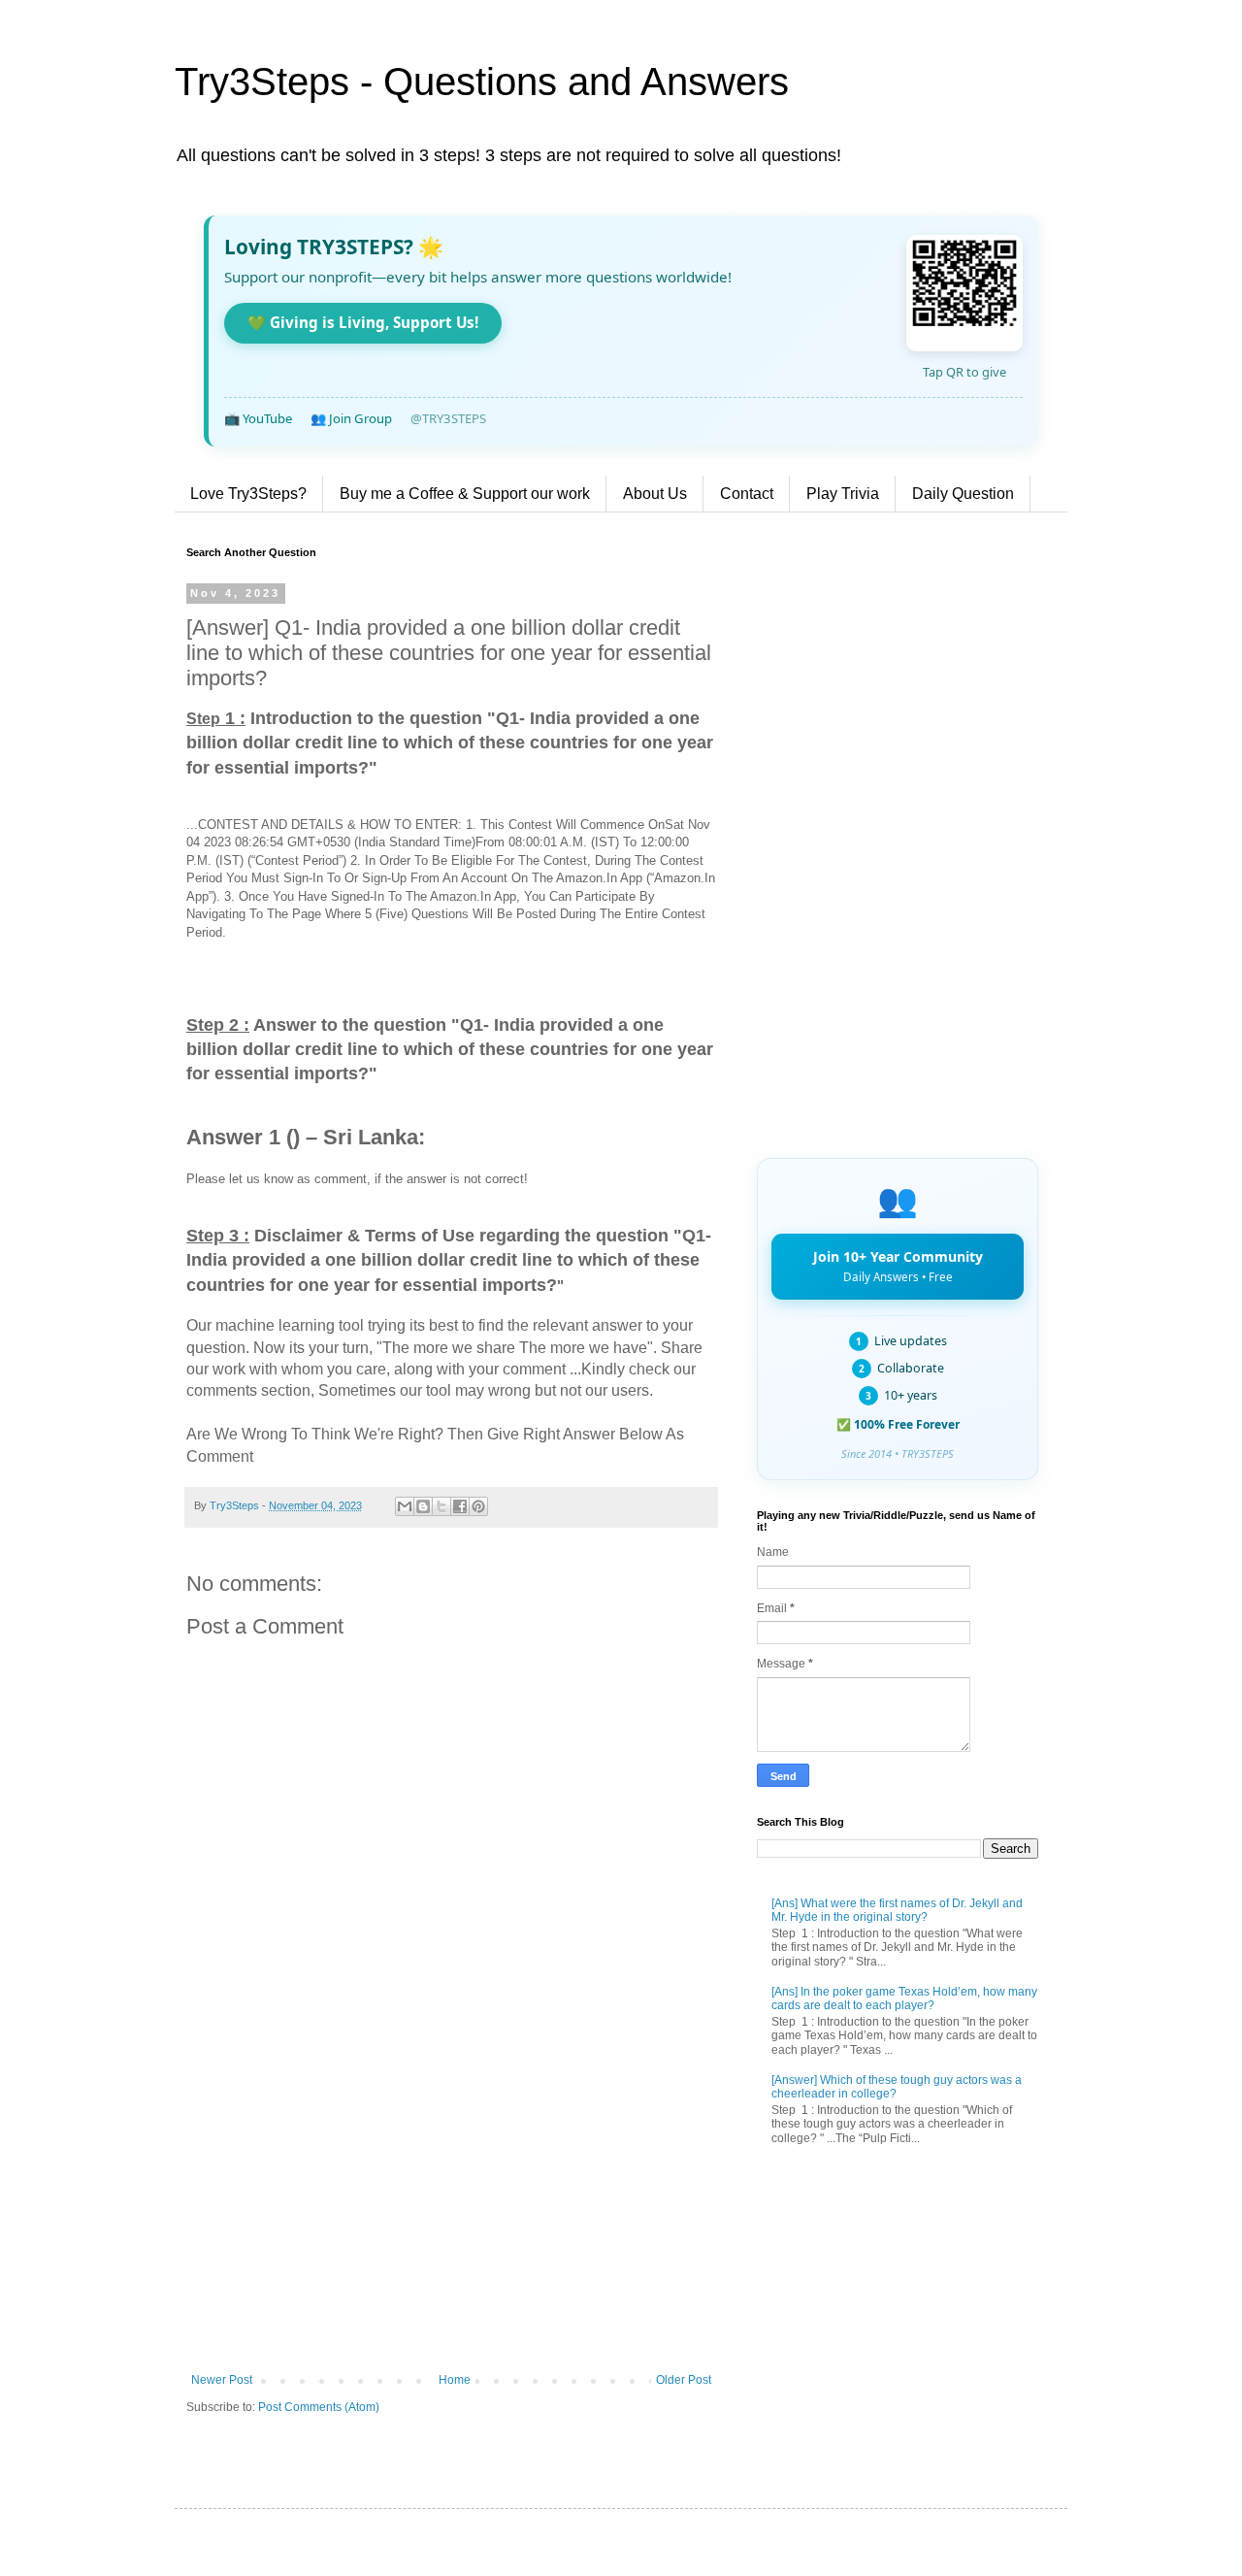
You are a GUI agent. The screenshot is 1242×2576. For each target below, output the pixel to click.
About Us (655, 494)
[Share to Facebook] (460, 1506)
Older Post (684, 2380)
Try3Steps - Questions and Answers (482, 82)
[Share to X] (441, 1506)
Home (455, 2380)
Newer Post (222, 2380)
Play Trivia (843, 494)
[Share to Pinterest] (478, 1506)
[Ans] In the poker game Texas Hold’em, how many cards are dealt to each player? (904, 1998)
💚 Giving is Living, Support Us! (363, 322)
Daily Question (963, 494)
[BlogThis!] (423, 1506)
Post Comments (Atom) (319, 2407)
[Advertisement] (451, 2213)
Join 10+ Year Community (898, 1266)
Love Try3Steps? (248, 494)
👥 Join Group (351, 418)
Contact (747, 494)
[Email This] (405, 1506)
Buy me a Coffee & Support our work (465, 494)
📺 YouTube (258, 418)
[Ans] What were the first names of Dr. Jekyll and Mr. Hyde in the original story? (897, 1910)
